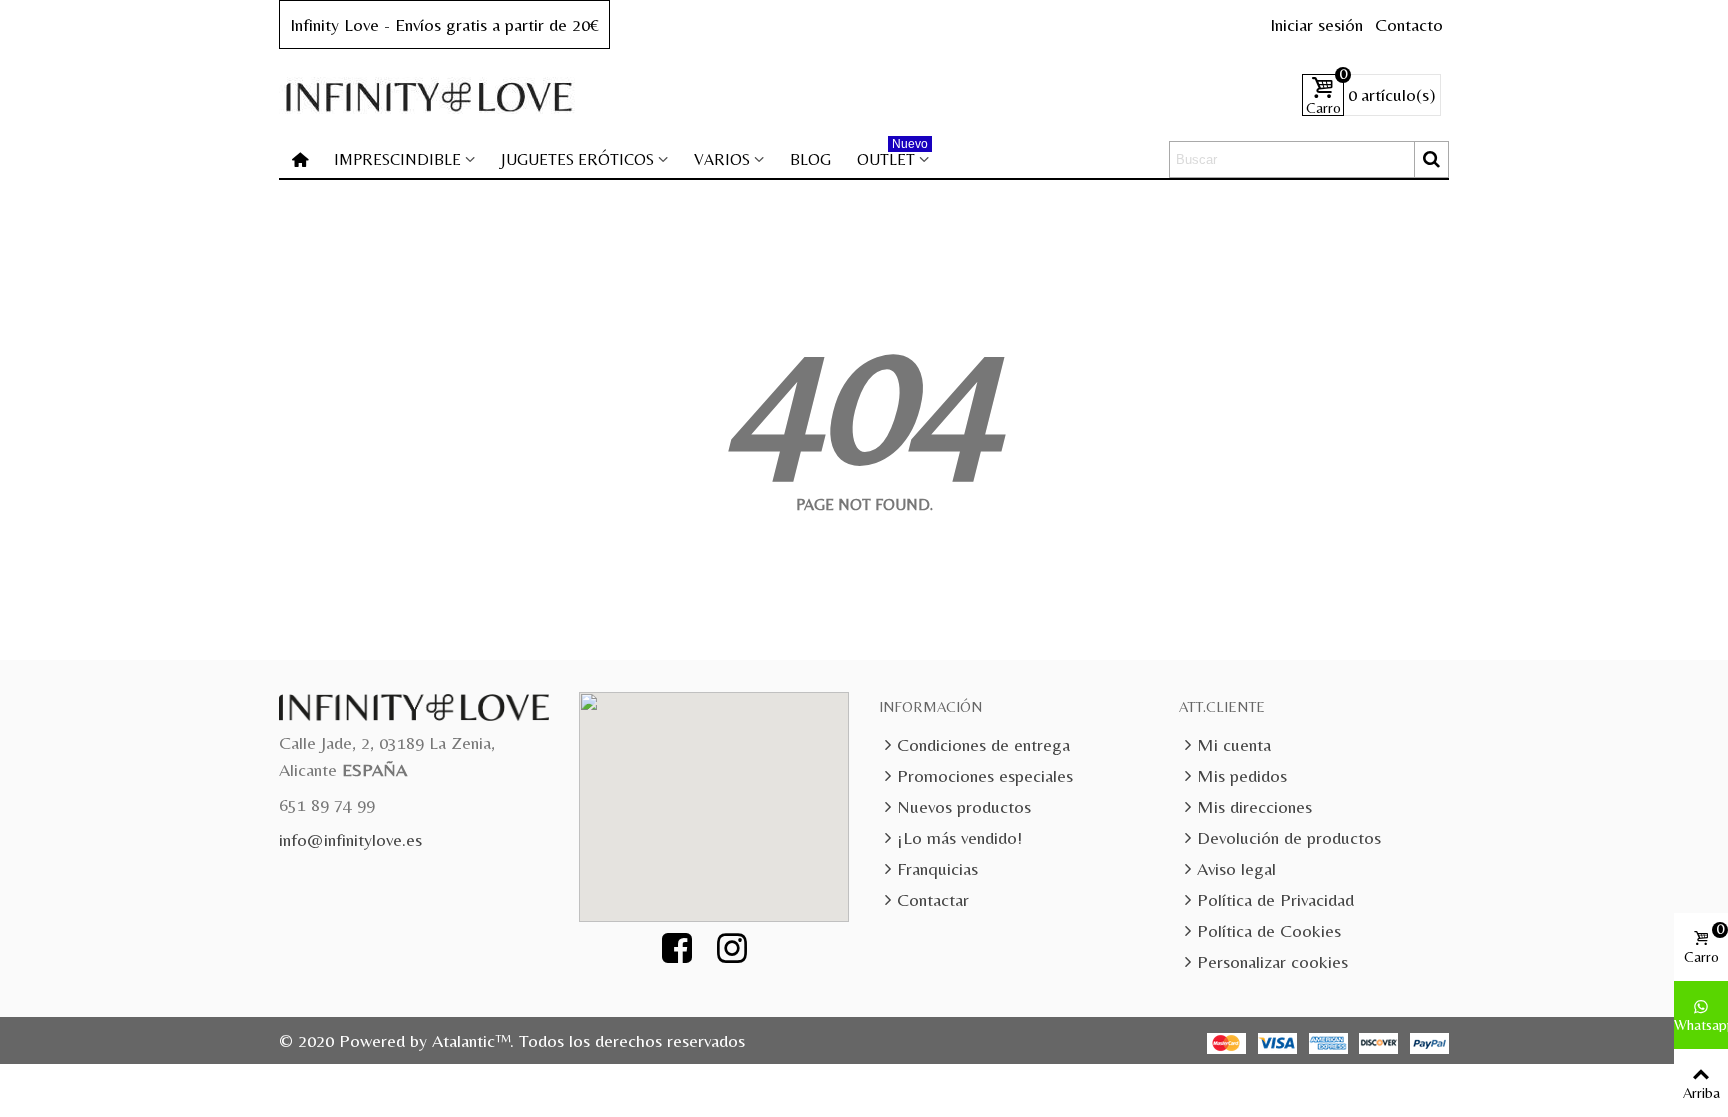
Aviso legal (1236, 868)
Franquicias (937, 868)
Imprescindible (397, 159)
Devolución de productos (1289, 837)
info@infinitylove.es (350, 839)
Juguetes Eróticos (577, 159)
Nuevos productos (964, 806)
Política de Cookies (1269, 930)
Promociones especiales (985, 775)
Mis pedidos (1242, 775)
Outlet (892, 155)
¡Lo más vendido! (959, 837)
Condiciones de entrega (983, 744)
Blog (810, 159)
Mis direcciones (1254, 806)
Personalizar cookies (1272, 961)
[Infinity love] (429, 95)
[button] (725, 795)
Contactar (933, 899)
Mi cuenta (1234, 744)
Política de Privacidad (1275, 899)
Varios (722, 159)
